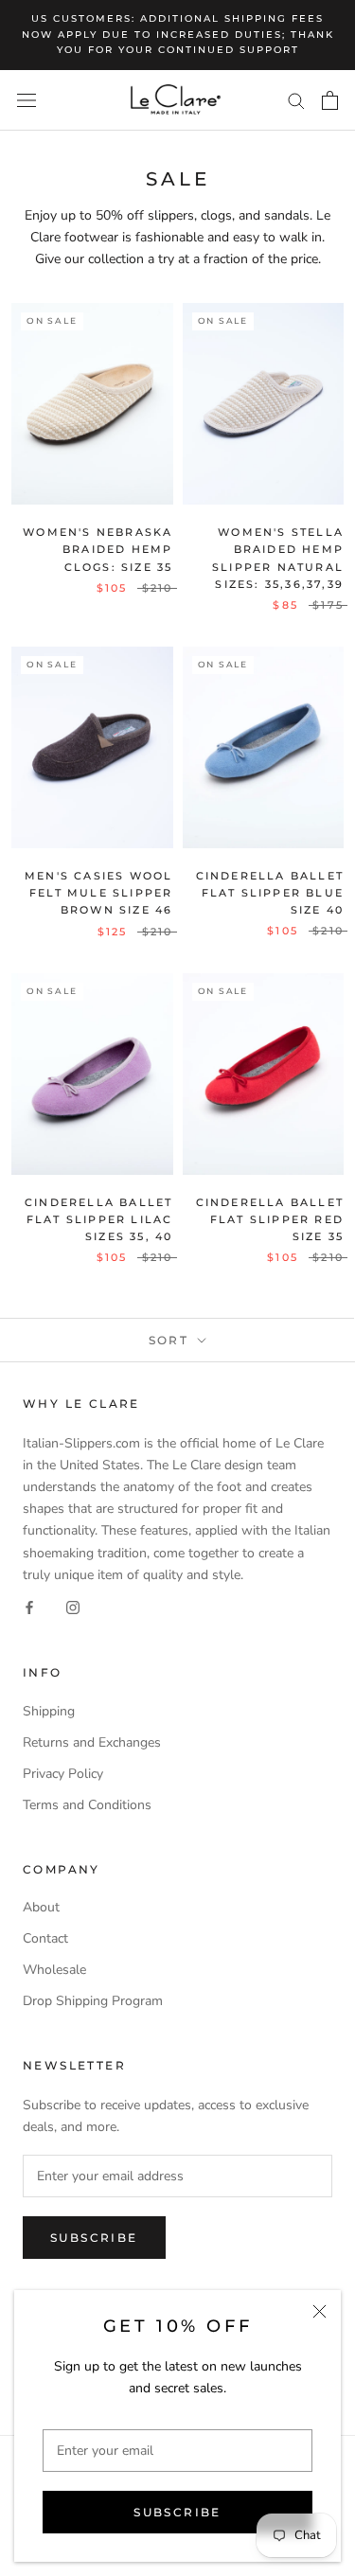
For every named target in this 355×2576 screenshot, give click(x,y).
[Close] (319, 2311)
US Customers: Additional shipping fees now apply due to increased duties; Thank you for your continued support (178, 34)
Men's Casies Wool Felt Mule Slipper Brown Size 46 (98, 893)
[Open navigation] (27, 100)
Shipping (49, 1711)
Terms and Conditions (87, 1805)
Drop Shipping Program (93, 2001)
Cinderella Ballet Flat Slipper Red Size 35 (270, 1219)
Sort (171, 1340)
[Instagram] (73, 1607)
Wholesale (54, 1970)
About (41, 1907)
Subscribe (177, 2512)
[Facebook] (29, 1607)
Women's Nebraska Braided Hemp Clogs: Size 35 (98, 549)
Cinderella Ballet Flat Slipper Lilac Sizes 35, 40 (98, 1219)
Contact (45, 1938)
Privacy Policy (63, 1774)
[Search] (296, 100)
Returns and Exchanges (92, 1742)
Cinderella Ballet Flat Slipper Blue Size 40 (270, 893)
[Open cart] (330, 100)
